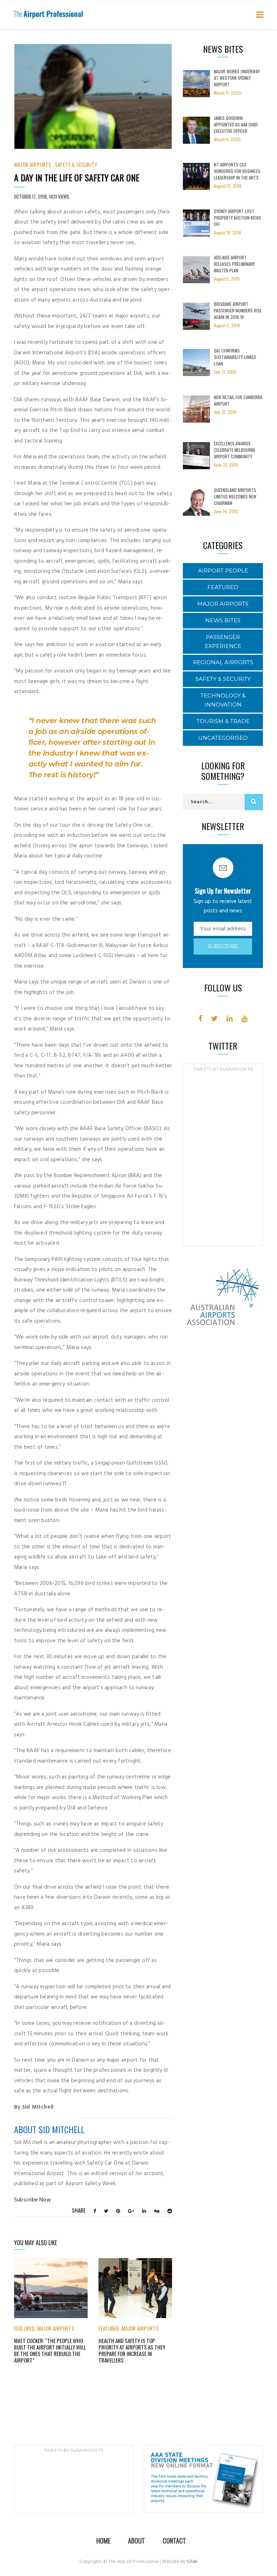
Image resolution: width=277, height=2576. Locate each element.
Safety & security (76, 164)
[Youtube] (244, 1019)
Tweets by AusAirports (223, 1069)
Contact (174, 2541)
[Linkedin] (230, 1019)
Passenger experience (223, 641)
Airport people (223, 570)
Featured (24, 2328)
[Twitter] (214, 1019)
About (137, 2541)
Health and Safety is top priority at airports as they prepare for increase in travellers (132, 2350)
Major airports (33, 164)
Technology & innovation (223, 700)
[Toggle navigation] (258, 15)
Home (103, 2541)
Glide (192, 2562)
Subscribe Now (32, 2200)
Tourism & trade (223, 721)
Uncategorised (223, 738)
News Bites (223, 620)
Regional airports (223, 662)
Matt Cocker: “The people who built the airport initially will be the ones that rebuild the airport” (50, 2350)
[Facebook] (200, 1019)
